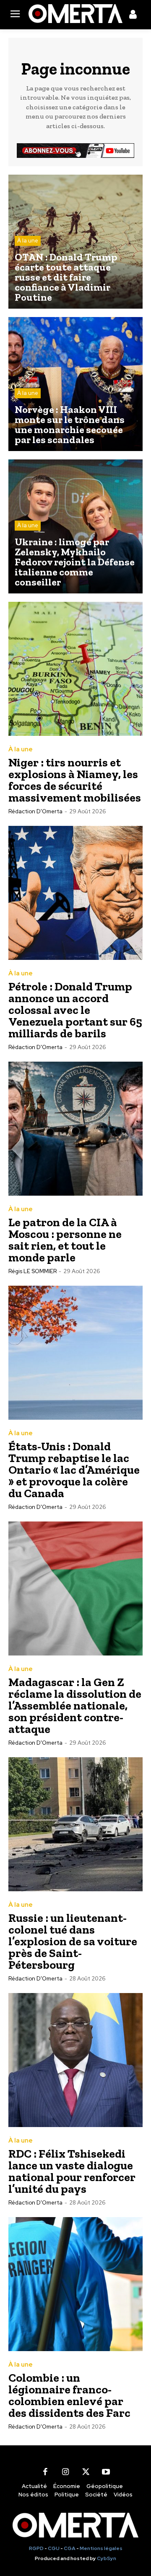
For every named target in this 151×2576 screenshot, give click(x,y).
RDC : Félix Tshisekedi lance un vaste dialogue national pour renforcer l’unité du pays (72, 2171)
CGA (70, 2548)
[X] (86, 2472)
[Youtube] (106, 2472)
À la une (28, 241)
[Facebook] (45, 2472)
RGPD (36, 2548)
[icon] (133, 16)
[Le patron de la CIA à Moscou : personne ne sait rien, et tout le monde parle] (75, 1129)
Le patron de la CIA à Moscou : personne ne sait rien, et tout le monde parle (65, 1240)
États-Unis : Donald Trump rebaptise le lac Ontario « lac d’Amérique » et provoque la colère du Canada (74, 1470)
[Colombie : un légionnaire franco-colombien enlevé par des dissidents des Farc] (75, 2284)
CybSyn (107, 2558)
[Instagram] (65, 2472)
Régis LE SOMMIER (33, 1271)
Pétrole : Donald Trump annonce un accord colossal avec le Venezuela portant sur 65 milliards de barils (75, 1010)
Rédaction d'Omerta (35, 811)
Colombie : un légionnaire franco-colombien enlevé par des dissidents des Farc (69, 2395)
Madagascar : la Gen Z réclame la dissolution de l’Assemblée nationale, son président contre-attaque (75, 1706)
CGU (54, 2548)
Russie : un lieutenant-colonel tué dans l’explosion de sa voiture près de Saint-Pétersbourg (73, 1941)
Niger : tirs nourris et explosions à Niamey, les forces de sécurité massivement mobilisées (75, 780)
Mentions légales (101, 2548)
